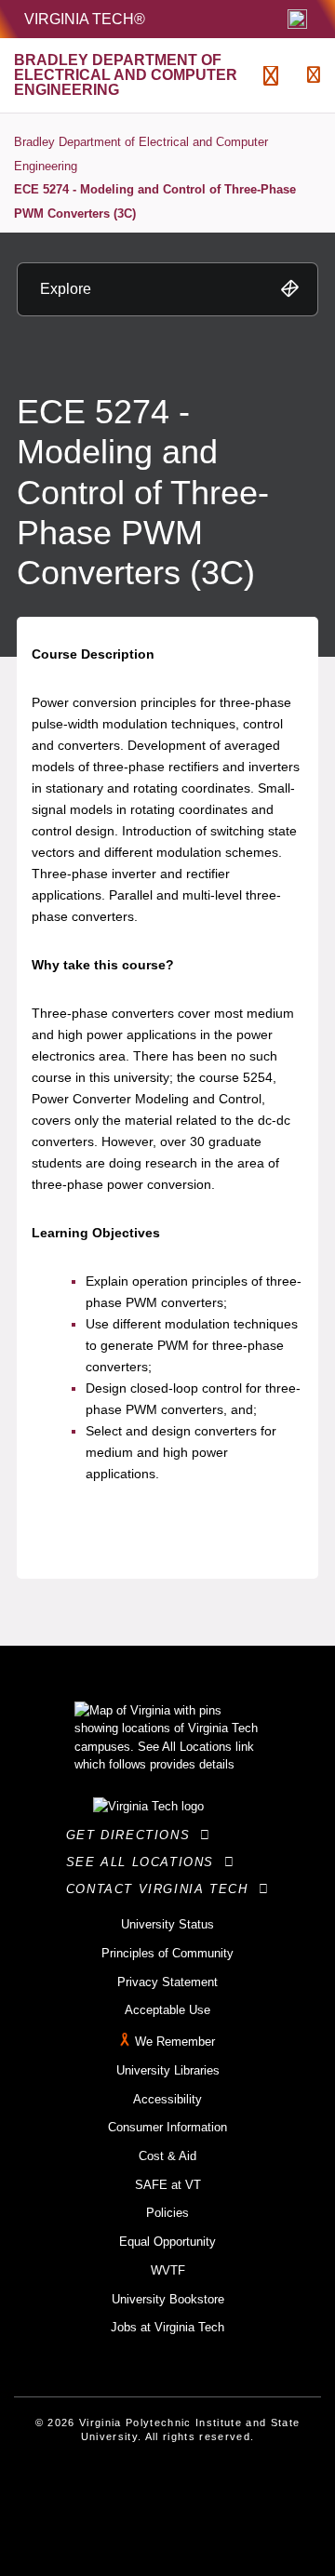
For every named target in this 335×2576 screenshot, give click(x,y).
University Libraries (168, 2070)
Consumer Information (167, 2127)
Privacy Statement (167, 1982)
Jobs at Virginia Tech (167, 2327)
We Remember (175, 2042)
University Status (167, 1924)
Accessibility (167, 2099)
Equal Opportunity (167, 2242)
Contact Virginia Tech (162, 1889)
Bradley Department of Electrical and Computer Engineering (141, 154)
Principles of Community (167, 1953)
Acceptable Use (167, 2010)
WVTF (168, 2270)
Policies (167, 2213)
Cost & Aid (167, 2156)
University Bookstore (168, 2299)
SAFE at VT (168, 2185)
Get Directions (134, 1835)
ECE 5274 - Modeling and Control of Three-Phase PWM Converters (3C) (155, 201)
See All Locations (145, 1862)
